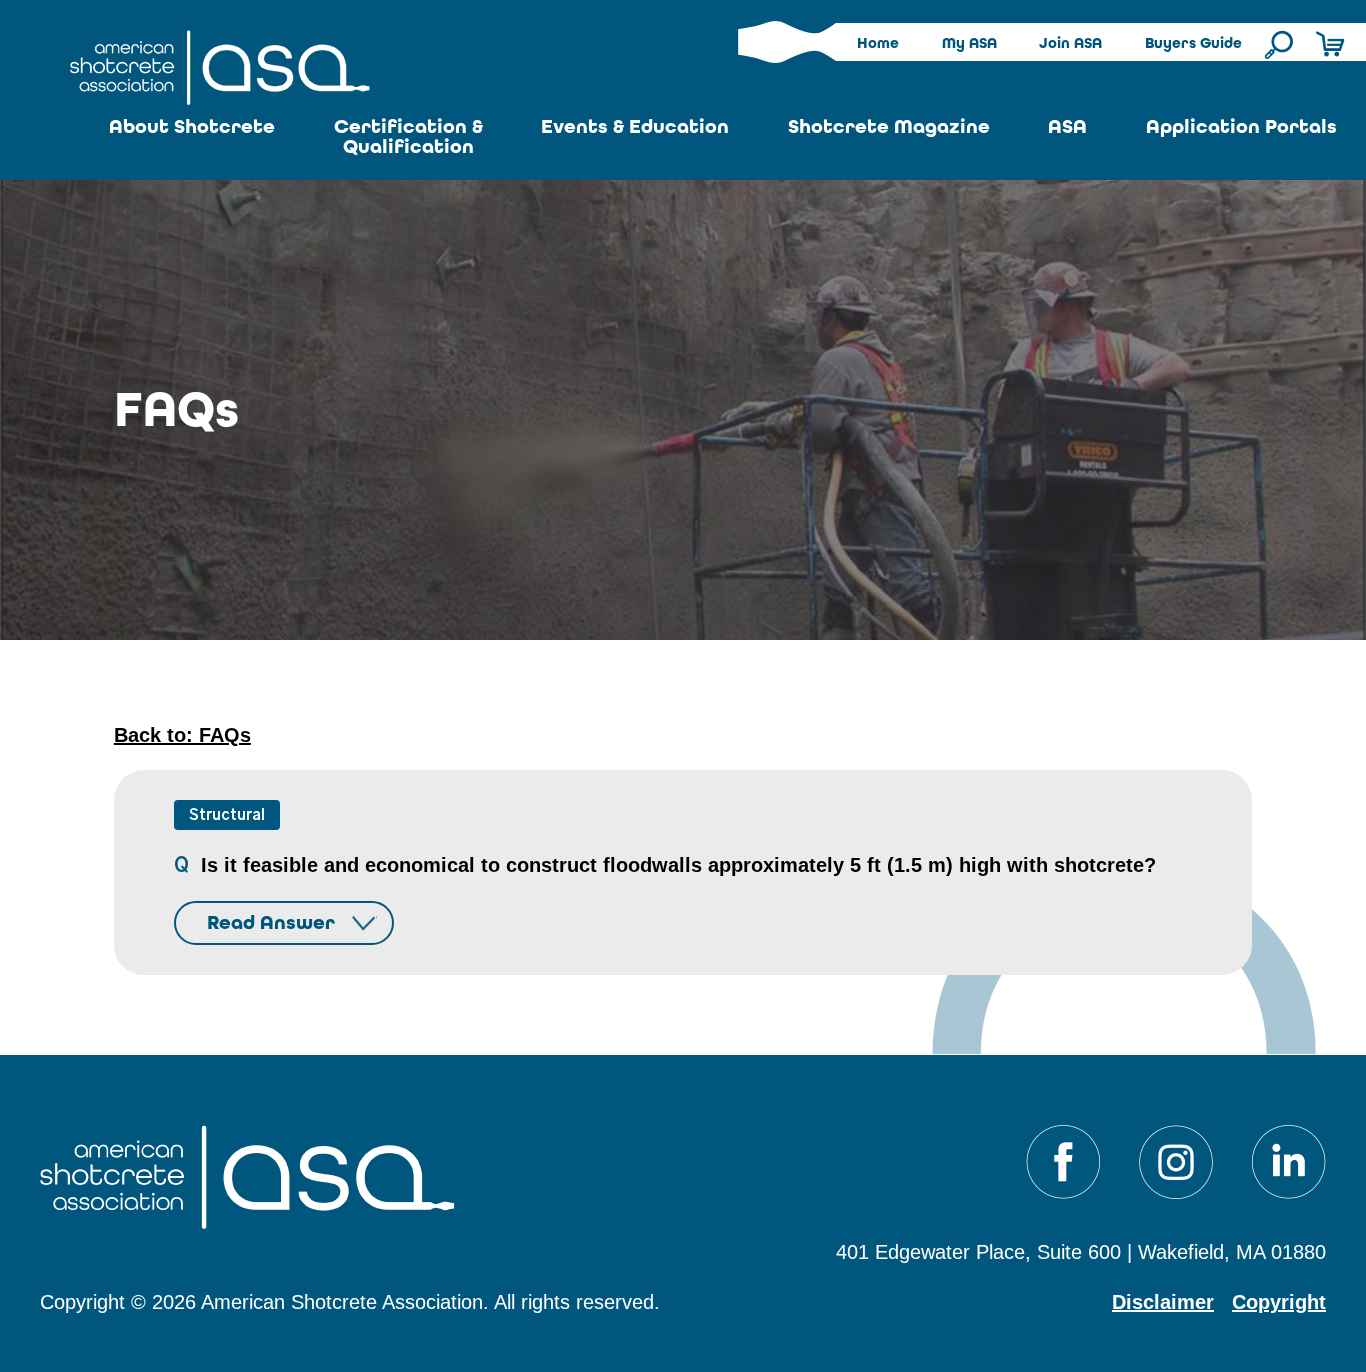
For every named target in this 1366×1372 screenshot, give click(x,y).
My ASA (969, 43)
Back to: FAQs (182, 735)
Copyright (1279, 1302)
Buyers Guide (1193, 43)
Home (878, 43)
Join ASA (1070, 43)
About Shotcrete (192, 126)
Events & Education (635, 126)
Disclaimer (1163, 1302)
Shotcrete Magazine (889, 126)
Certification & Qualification (408, 136)
